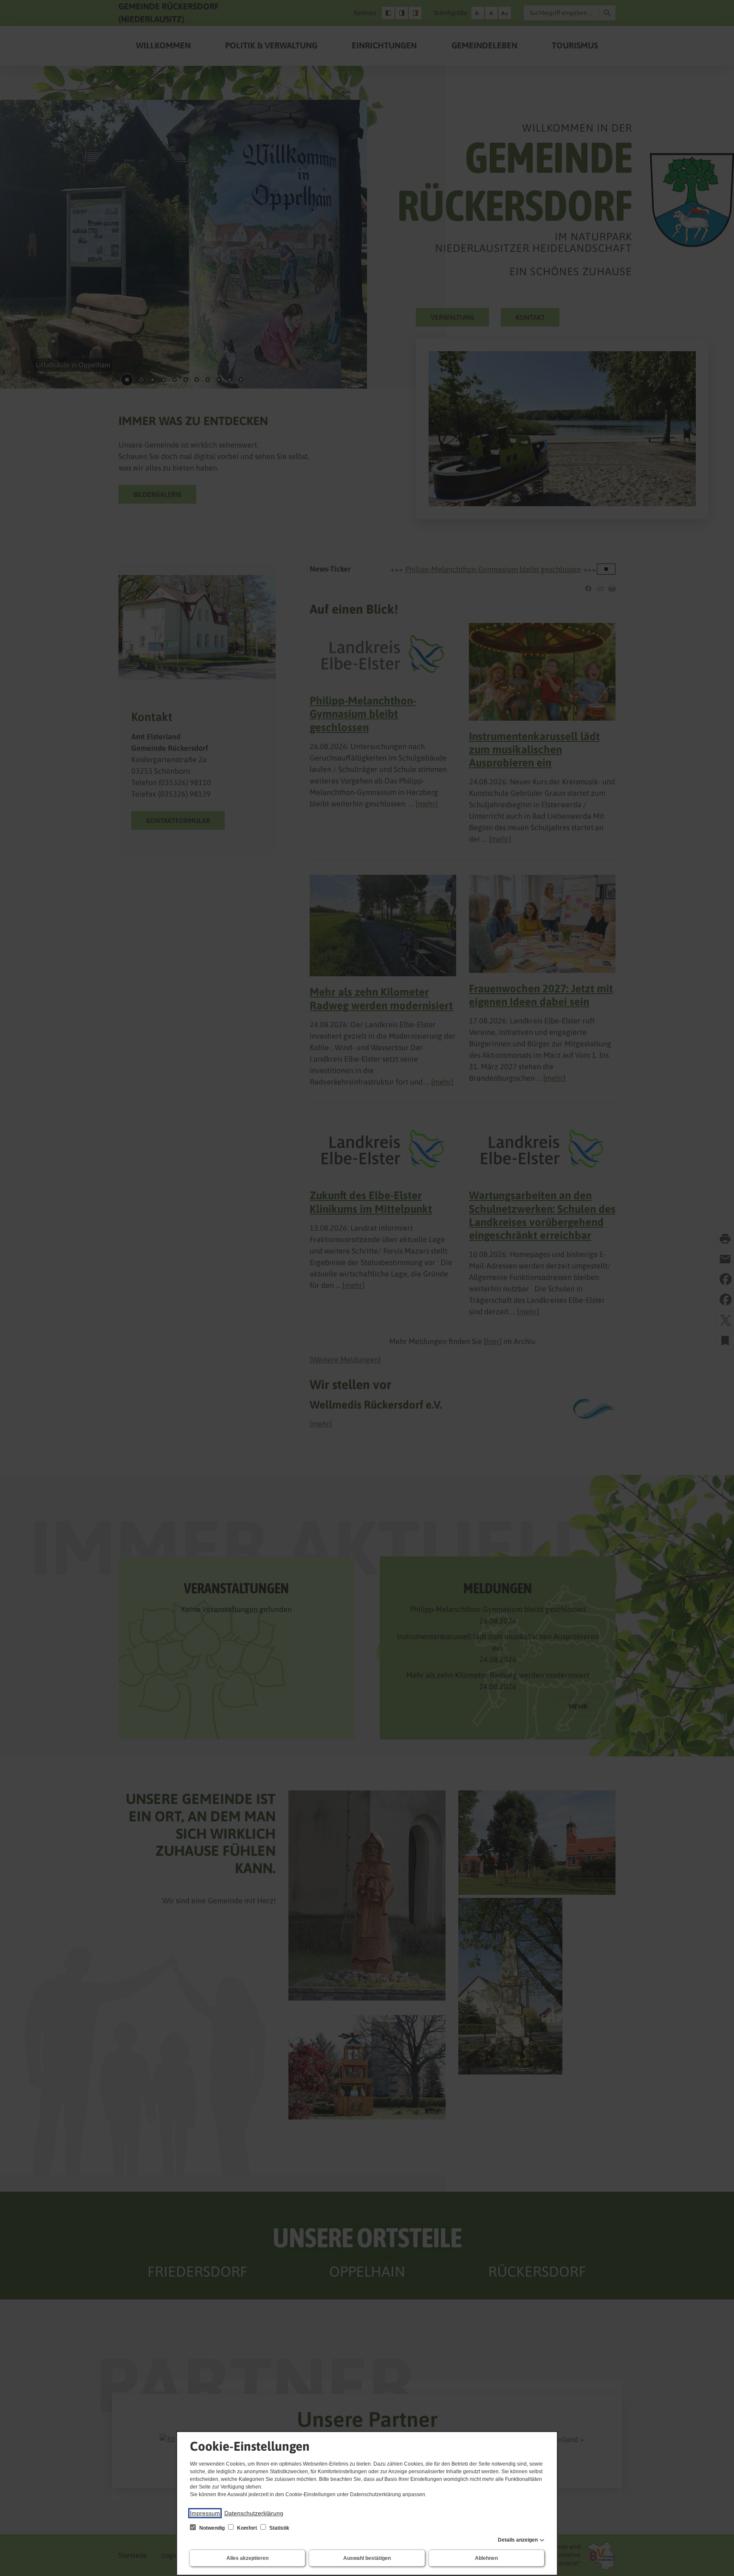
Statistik (279, 2528)
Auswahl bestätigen (367, 2558)
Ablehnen (486, 2558)
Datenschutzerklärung (254, 2513)
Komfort (247, 2528)
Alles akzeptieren (247, 2558)
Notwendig (212, 2528)
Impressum (205, 2513)
